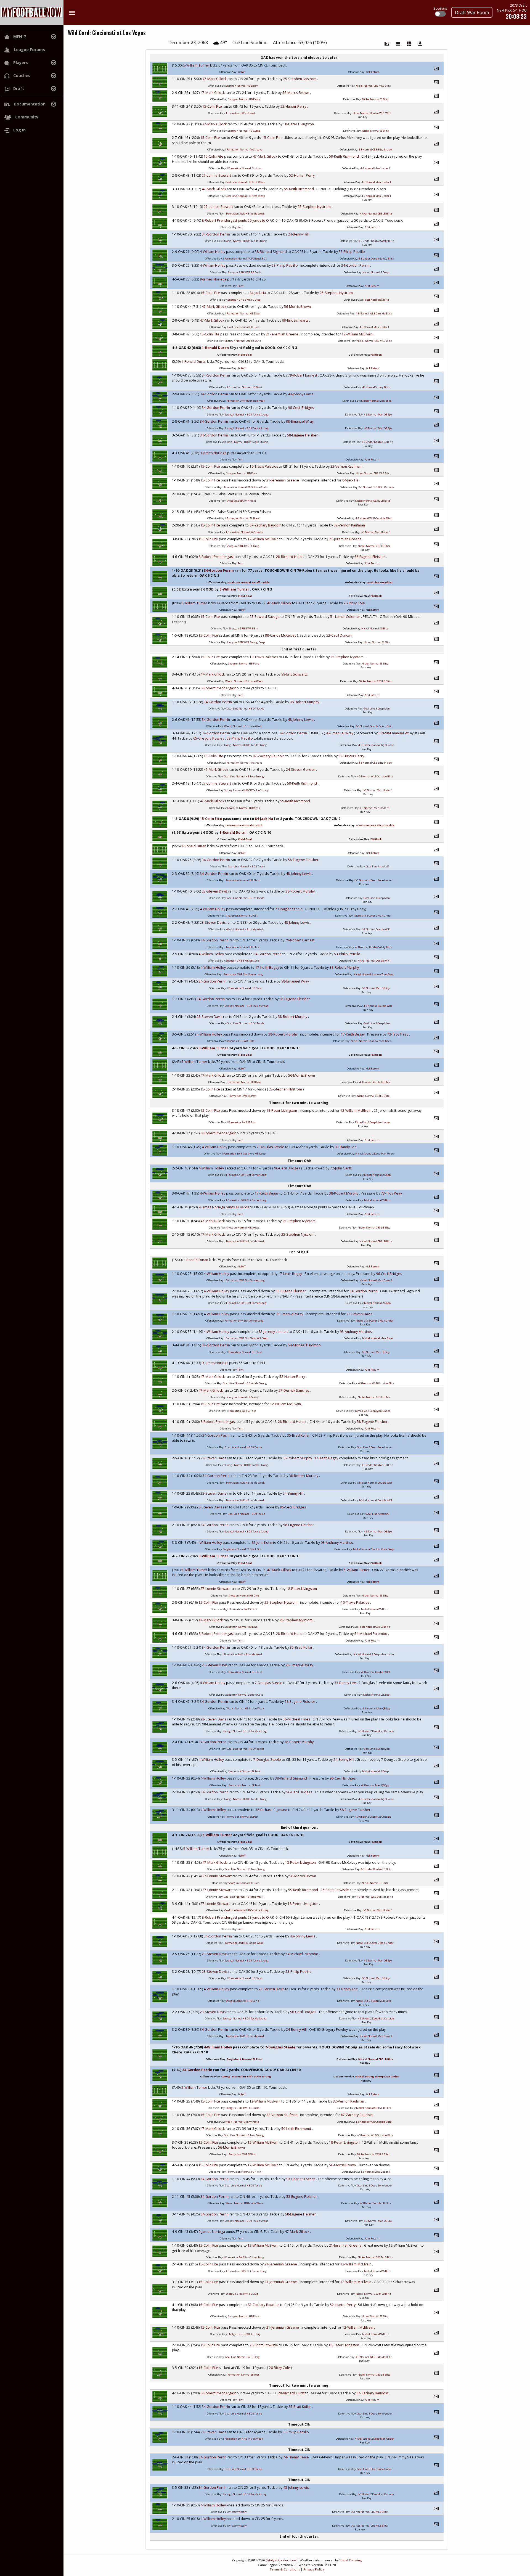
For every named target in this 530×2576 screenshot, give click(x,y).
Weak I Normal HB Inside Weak (244, 681)
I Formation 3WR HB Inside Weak (245, 214)
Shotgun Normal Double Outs (243, 341)
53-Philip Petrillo (352, 252)
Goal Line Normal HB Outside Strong (245, 1383)
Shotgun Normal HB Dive (244, 1596)
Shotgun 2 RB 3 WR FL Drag (244, 300)
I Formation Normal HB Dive (242, 313)
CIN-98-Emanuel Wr (394, 733)
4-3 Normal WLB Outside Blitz (374, 313)
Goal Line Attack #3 (378, 1514)
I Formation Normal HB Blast (245, 387)
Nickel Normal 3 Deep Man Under (374, 1654)
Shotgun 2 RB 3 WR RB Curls (244, 272)
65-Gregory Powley (209, 738)
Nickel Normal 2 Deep (376, 272)
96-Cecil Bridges (301, 408)
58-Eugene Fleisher (303, 435)
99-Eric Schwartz (296, 320)
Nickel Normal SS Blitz (375, 99)
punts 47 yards (238, 1207)
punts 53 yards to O (254, 1917)
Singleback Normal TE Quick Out (242, 1549)
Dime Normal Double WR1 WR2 (372, 113)
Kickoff (241, 72)
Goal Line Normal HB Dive (243, 327)
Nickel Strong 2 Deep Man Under (375, 1154)
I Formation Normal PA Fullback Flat (245, 259)
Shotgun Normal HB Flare (242, 473)
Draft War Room (472, 12)
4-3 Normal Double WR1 (376, 929)
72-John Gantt (341, 1168)
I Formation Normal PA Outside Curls (245, 487)
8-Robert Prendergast (220, 220)
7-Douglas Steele (289, 909)
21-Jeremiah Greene (283, 334)
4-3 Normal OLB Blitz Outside (376, 487)
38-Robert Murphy (305, 702)
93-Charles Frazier (301, 2179)
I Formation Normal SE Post (244, 1785)
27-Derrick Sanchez (294, 1390)
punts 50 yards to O (254, 220)
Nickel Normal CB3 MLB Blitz (373, 86)
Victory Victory (238, 2512)
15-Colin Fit (271, 138)
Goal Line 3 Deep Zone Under (374, 1447)
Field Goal (245, 355)
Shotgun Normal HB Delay (242, 86)
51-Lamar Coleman (346, 617)
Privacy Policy (314, 2569)
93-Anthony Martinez (357, 1332)
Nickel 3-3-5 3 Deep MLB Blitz (373, 2001)
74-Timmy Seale (296, 2457)
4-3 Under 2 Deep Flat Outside (376, 1731)
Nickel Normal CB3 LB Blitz (376, 214)
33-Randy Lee (346, 1147)
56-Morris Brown (296, 93)
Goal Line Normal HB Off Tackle (249, 582)
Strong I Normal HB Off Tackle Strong (245, 241)
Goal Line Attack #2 (378, 866)
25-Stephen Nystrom (300, 79)
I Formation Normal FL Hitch (244, 825)
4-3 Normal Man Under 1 (375, 168)
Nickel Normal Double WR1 (374, 961)
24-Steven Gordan (301, 770)
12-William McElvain (358, 334)
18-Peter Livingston (299, 124)
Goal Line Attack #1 (380, 582)
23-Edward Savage (265, 617)
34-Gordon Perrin (216, 234)
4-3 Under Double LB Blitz (377, 442)
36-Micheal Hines (297, 1719)
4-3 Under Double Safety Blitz (376, 241)
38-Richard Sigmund (271, 252)
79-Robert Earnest (303, 375)
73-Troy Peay (398, 1034)
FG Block (376, 355)
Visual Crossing (351, 2560)
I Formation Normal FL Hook (244, 168)
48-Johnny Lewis (301, 394)
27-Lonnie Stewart (217, 175)
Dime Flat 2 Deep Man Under (373, 1122)
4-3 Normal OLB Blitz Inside (375, 149)
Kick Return (373, 72)
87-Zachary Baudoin (266, 525)
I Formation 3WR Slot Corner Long (243, 974)
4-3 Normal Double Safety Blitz (374, 726)
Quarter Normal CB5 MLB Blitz (369, 2512)
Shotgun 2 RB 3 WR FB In (241, 501)
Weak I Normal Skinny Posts (242, 2122)
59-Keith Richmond (344, 156)
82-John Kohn (262, 1543)
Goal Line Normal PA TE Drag (242, 2357)
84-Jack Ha (258, 293)
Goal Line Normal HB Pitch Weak (245, 182)
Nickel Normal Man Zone (376, 401)
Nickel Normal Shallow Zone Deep (374, 974)
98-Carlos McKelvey (281, 635)
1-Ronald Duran (216, 348)
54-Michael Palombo (305, 1345)
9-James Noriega (214, 279)
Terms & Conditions (285, 2569)
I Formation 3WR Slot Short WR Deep (244, 1154)
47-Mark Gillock (215, 79)
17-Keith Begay (268, 967)
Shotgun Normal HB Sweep (244, 131)
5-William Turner (197, 65)
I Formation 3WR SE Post (241, 113)
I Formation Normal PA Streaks (244, 149)
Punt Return (372, 227)
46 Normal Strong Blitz (376, 387)
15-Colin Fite (213, 106)
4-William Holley (213, 252)
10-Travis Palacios (264, 466)
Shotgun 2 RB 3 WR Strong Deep (246, 642)
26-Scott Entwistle (335, 1890)
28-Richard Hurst (290, 557)
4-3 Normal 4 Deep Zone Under (373, 880)
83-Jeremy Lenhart (274, 1332)
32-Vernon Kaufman (346, 466)
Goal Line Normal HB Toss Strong (244, 776)
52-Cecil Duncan (339, 635)
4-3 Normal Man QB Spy (378, 415)
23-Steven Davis (215, 891)
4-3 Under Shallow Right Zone (376, 745)
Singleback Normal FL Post (242, 916)
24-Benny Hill (299, 234)
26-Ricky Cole (355, 603)
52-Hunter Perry (294, 106)
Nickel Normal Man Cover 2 (376, 1280)
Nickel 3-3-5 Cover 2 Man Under (373, 916)
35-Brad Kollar (299, 1435)
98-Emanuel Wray (300, 421)
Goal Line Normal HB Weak (243, 808)
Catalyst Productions (281, 2560)
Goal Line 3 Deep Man (377, 709)
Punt (241, 227)
